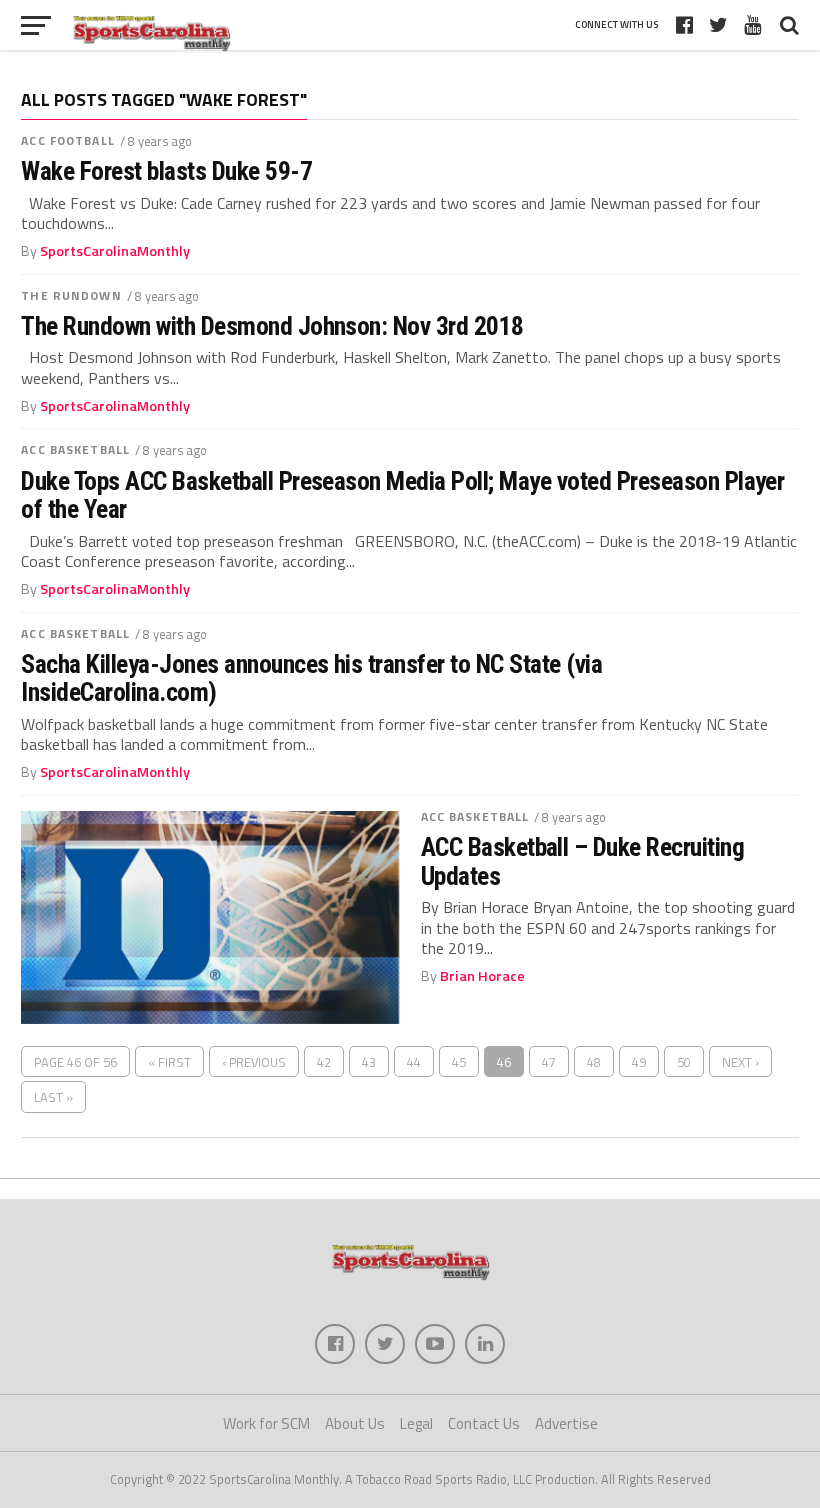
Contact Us (484, 1423)
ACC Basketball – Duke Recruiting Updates (583, 861)
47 (549, 1062)
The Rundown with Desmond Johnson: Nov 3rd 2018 (272, 326)
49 (639, 1062)
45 (459, 1062)
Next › (740, 1062)
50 (684, 1062)
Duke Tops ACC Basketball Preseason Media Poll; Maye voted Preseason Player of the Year (402, 495)
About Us (355, 1423)
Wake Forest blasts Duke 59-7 (166, 171)
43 (369, 1062)
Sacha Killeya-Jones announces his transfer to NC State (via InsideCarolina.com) (311, 678)
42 (324, 1062)
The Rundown (71, 295)
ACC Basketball (75, 449)
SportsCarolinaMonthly (115, 251)
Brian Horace (482, 976)
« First (169, 1062)
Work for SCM (266, 1423)
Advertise (566, 1423)
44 (414, 1062)
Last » (53, 1097)
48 (594, 1062)
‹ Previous (254, 1062)
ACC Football (67, 140)
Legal (416, 1423)
